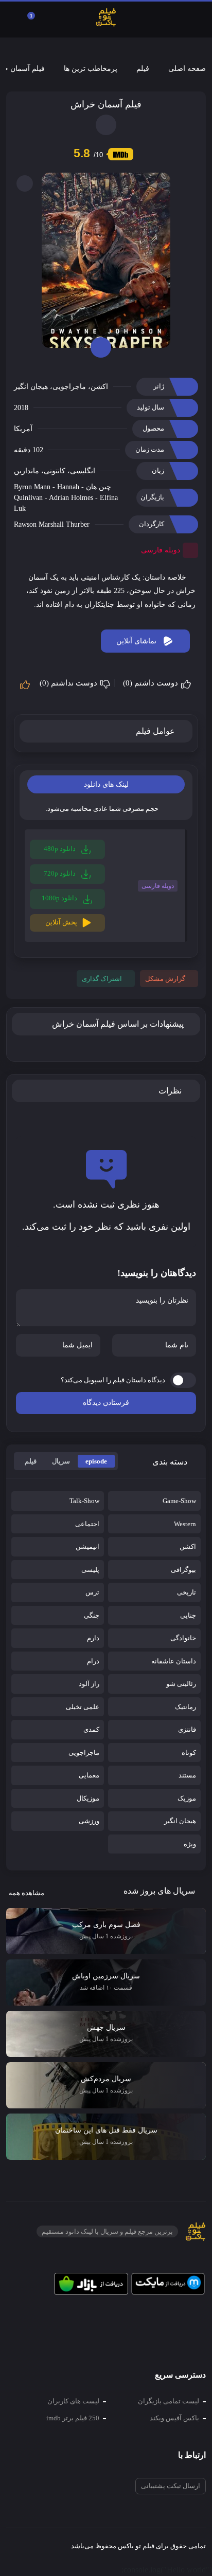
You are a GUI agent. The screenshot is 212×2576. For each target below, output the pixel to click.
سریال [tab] (61, 1461)
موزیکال (88, 1798)
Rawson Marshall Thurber (52, 524)
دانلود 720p (60, 873)
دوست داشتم (152, 683)
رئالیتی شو (181, 1684)
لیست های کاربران (73, 2401)
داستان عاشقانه (174, 1661)
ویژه (190, 1844)
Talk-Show (84, 1501)
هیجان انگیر (31, 387)
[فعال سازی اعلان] (106, 125)
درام (93, 1661)
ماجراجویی (69, 387)
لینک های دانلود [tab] (106, 784)
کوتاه (189, 1753)
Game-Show (179, 1501)
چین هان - (95, 487)
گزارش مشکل (165, 979)
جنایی (188, 1615)
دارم (93, 1638)
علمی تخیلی (83, 1707)
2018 (21, 408)
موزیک (187, 1798)
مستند (187, 1775)
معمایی (89, 1775)
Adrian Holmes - (74, 498)
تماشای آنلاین (136, 641)
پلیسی (90, 1570)
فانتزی (187, 1729)
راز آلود (89, 1684)
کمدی (91, 1729)
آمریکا (23, 429)
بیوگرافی (183, 1570)
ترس (92, 1592)
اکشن (99, 387)
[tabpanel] (106, 888)
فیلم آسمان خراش (106, 104)
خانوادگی (183, 1638)
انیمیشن (87, 1546)
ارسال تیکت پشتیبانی (171, 2486)
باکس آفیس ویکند (174, 2418)
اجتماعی (87, 1524)
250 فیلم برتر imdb (73, 2418)
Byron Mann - (36, 487)
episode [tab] (96, 1461)
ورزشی (89, 1821)
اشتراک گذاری (102, 979)
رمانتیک (185, 1707)
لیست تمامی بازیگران (169, 2401)
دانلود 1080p (60, 898)
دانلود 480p (60, 849)
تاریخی (187, 1592)
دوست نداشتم (69, 683)
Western (185, 1524)
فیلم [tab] (31, 1461)
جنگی (92, 1615)
